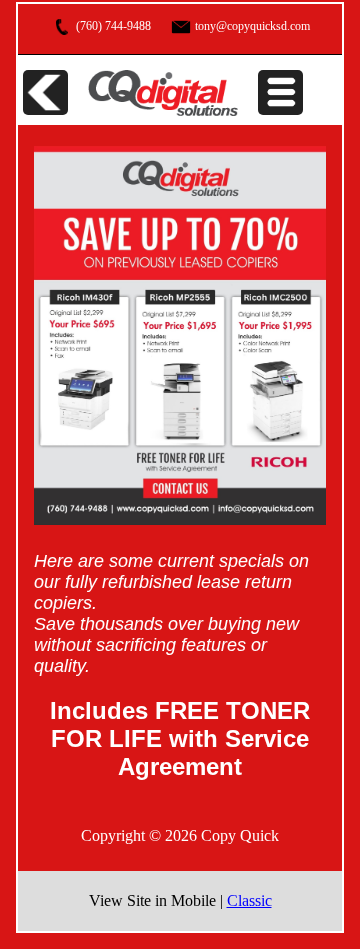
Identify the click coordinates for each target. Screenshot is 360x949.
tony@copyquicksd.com (251, 26)
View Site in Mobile (154, 900)
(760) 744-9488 (112, 26)
